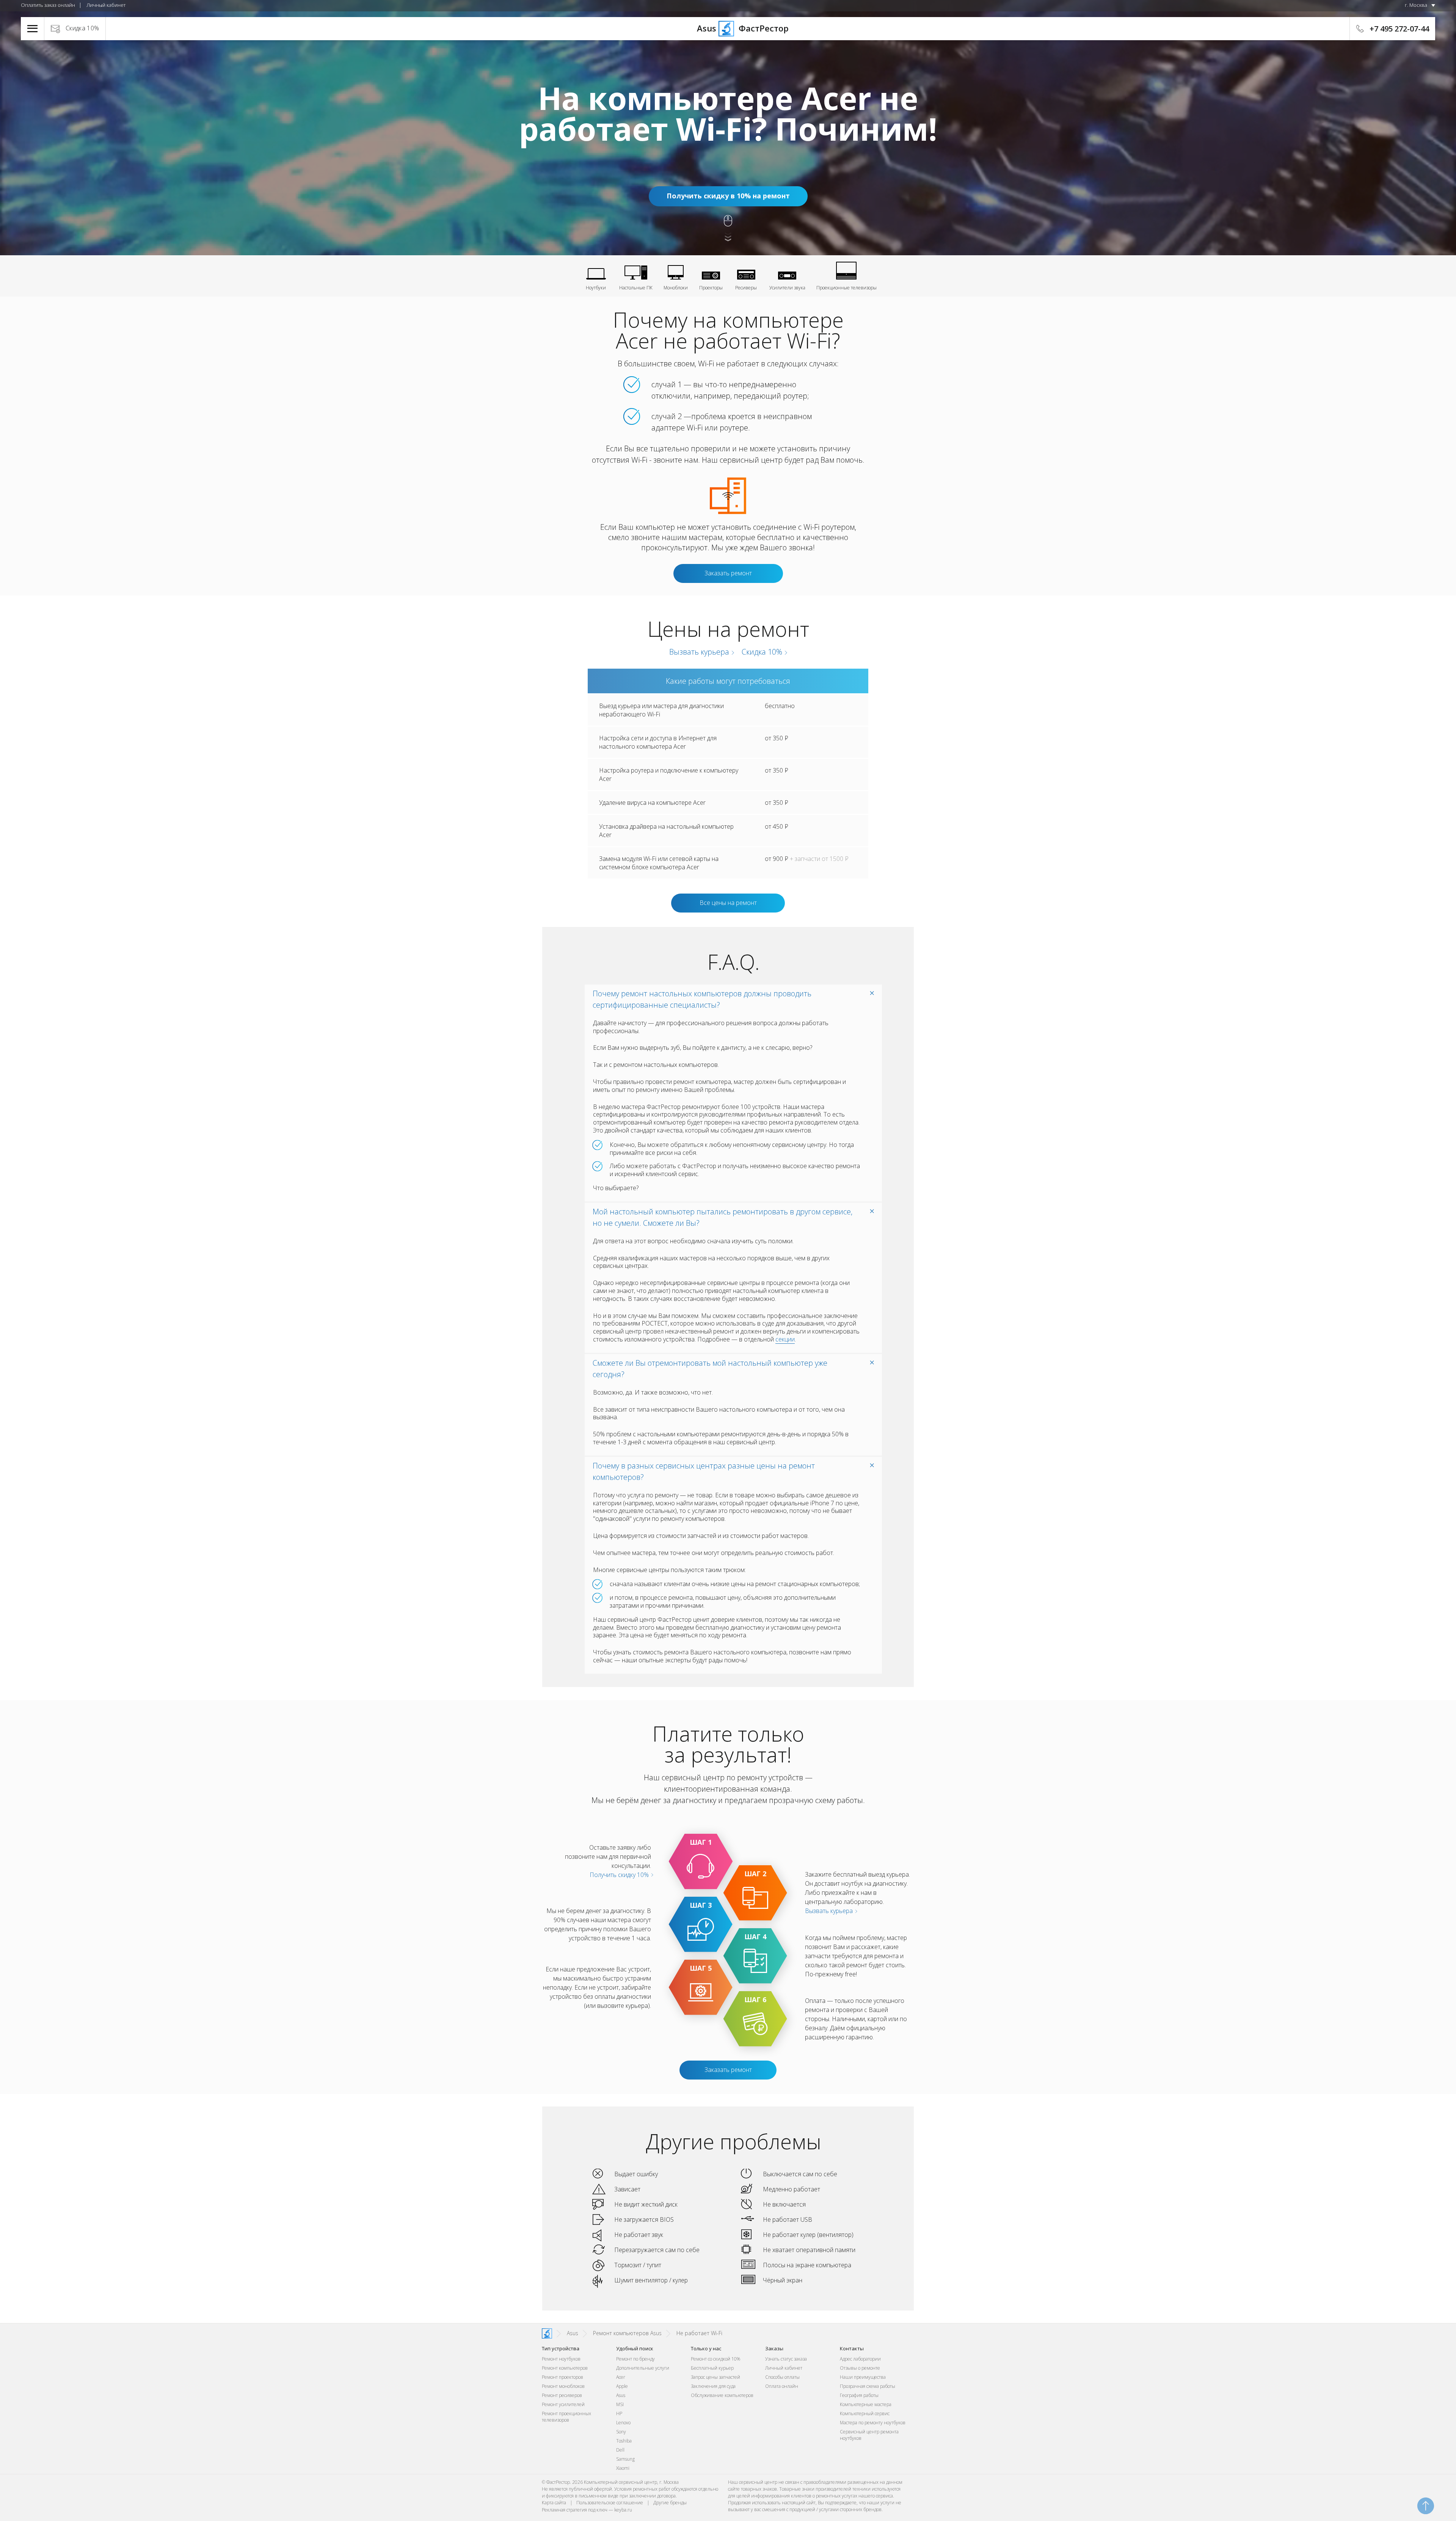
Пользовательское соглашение (610, 2503)
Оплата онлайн (782, 2386)
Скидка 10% (82, 28)
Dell (620, 2450)
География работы (859, 2395)
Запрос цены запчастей (715, 2377)
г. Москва (1416, 5)
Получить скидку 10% (620, 1875)
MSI (620, 2404)
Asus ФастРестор (728, 28)
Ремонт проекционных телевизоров (566, 2417)
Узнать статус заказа (786, 2359)
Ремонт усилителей (563, 2404)
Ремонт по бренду (635, 2359)
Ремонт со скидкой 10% (715, 2359)
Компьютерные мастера (866, 2404)
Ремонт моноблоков (563, 2386)
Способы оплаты (782, 2377)
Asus (621, 2395)
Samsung (625, 2459)
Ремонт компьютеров (565, 2368)
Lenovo (623, 2423)
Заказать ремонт (728, 573)
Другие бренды (670, 2503)
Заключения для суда (713, 2386)
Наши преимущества (863, 2377)
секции (785, 1339)
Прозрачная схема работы (868, 2386)
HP (619, 2413)
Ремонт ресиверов (562, 2395)
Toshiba (624, 2441)
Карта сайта (554, 2503)
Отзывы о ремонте (860, 2368)
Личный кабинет (106, 5)
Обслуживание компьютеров (722, 2395)
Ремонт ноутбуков (561, 2359)
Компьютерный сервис (865, 2413)
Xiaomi (623, 2468)
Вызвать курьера (698, 652)
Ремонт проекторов (562, 2377)
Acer (621, 2377)
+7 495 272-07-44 (1399, 29)
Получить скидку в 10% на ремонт (728, 196)
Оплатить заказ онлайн (48, 5)
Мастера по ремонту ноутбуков (873, 2423)
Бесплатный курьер (712, 2368)
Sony (621, 2432)
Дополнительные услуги (643, 2368)
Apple (622, 2386)
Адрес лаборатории (860, 2359)
